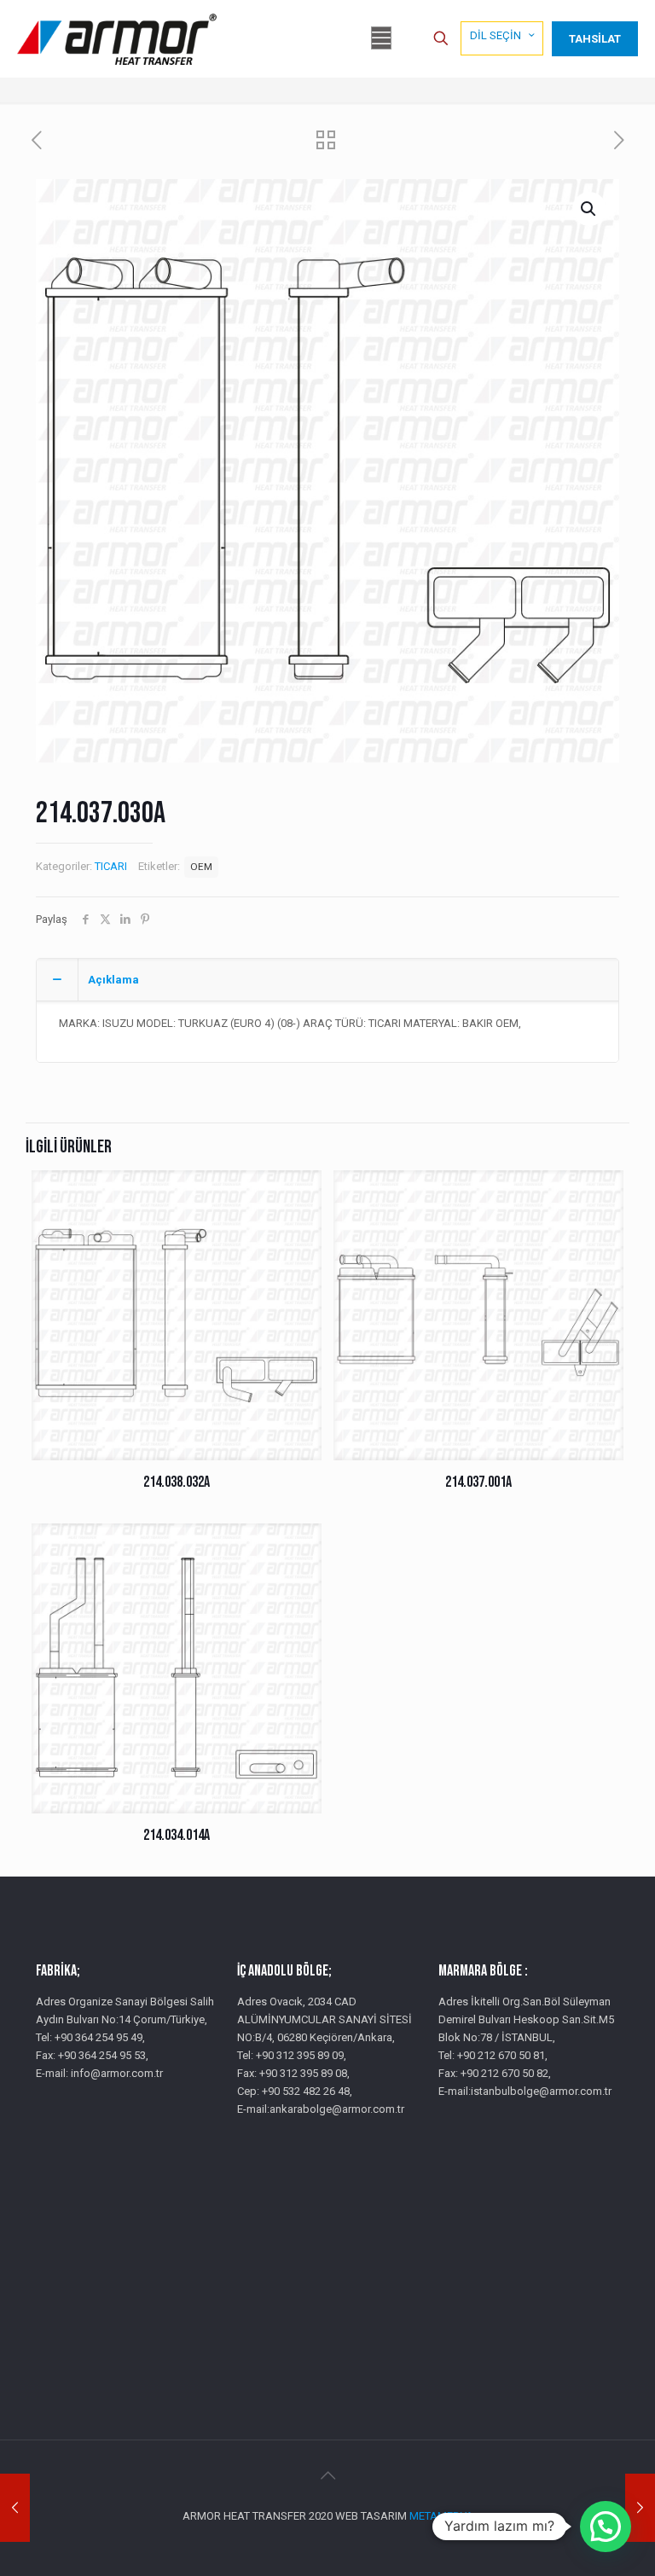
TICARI (111, 866)
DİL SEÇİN (496, 35)
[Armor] (117, 38)
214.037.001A (478, 1482)
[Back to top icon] (327, 2475)
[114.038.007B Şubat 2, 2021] (640, 2508)
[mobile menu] (381, 38)
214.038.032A (177, 1482)
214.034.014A (177, 1835)
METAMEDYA (441, 2516)
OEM (201, 867)
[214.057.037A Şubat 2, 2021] (15, 2508)
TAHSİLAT (595, 39)
